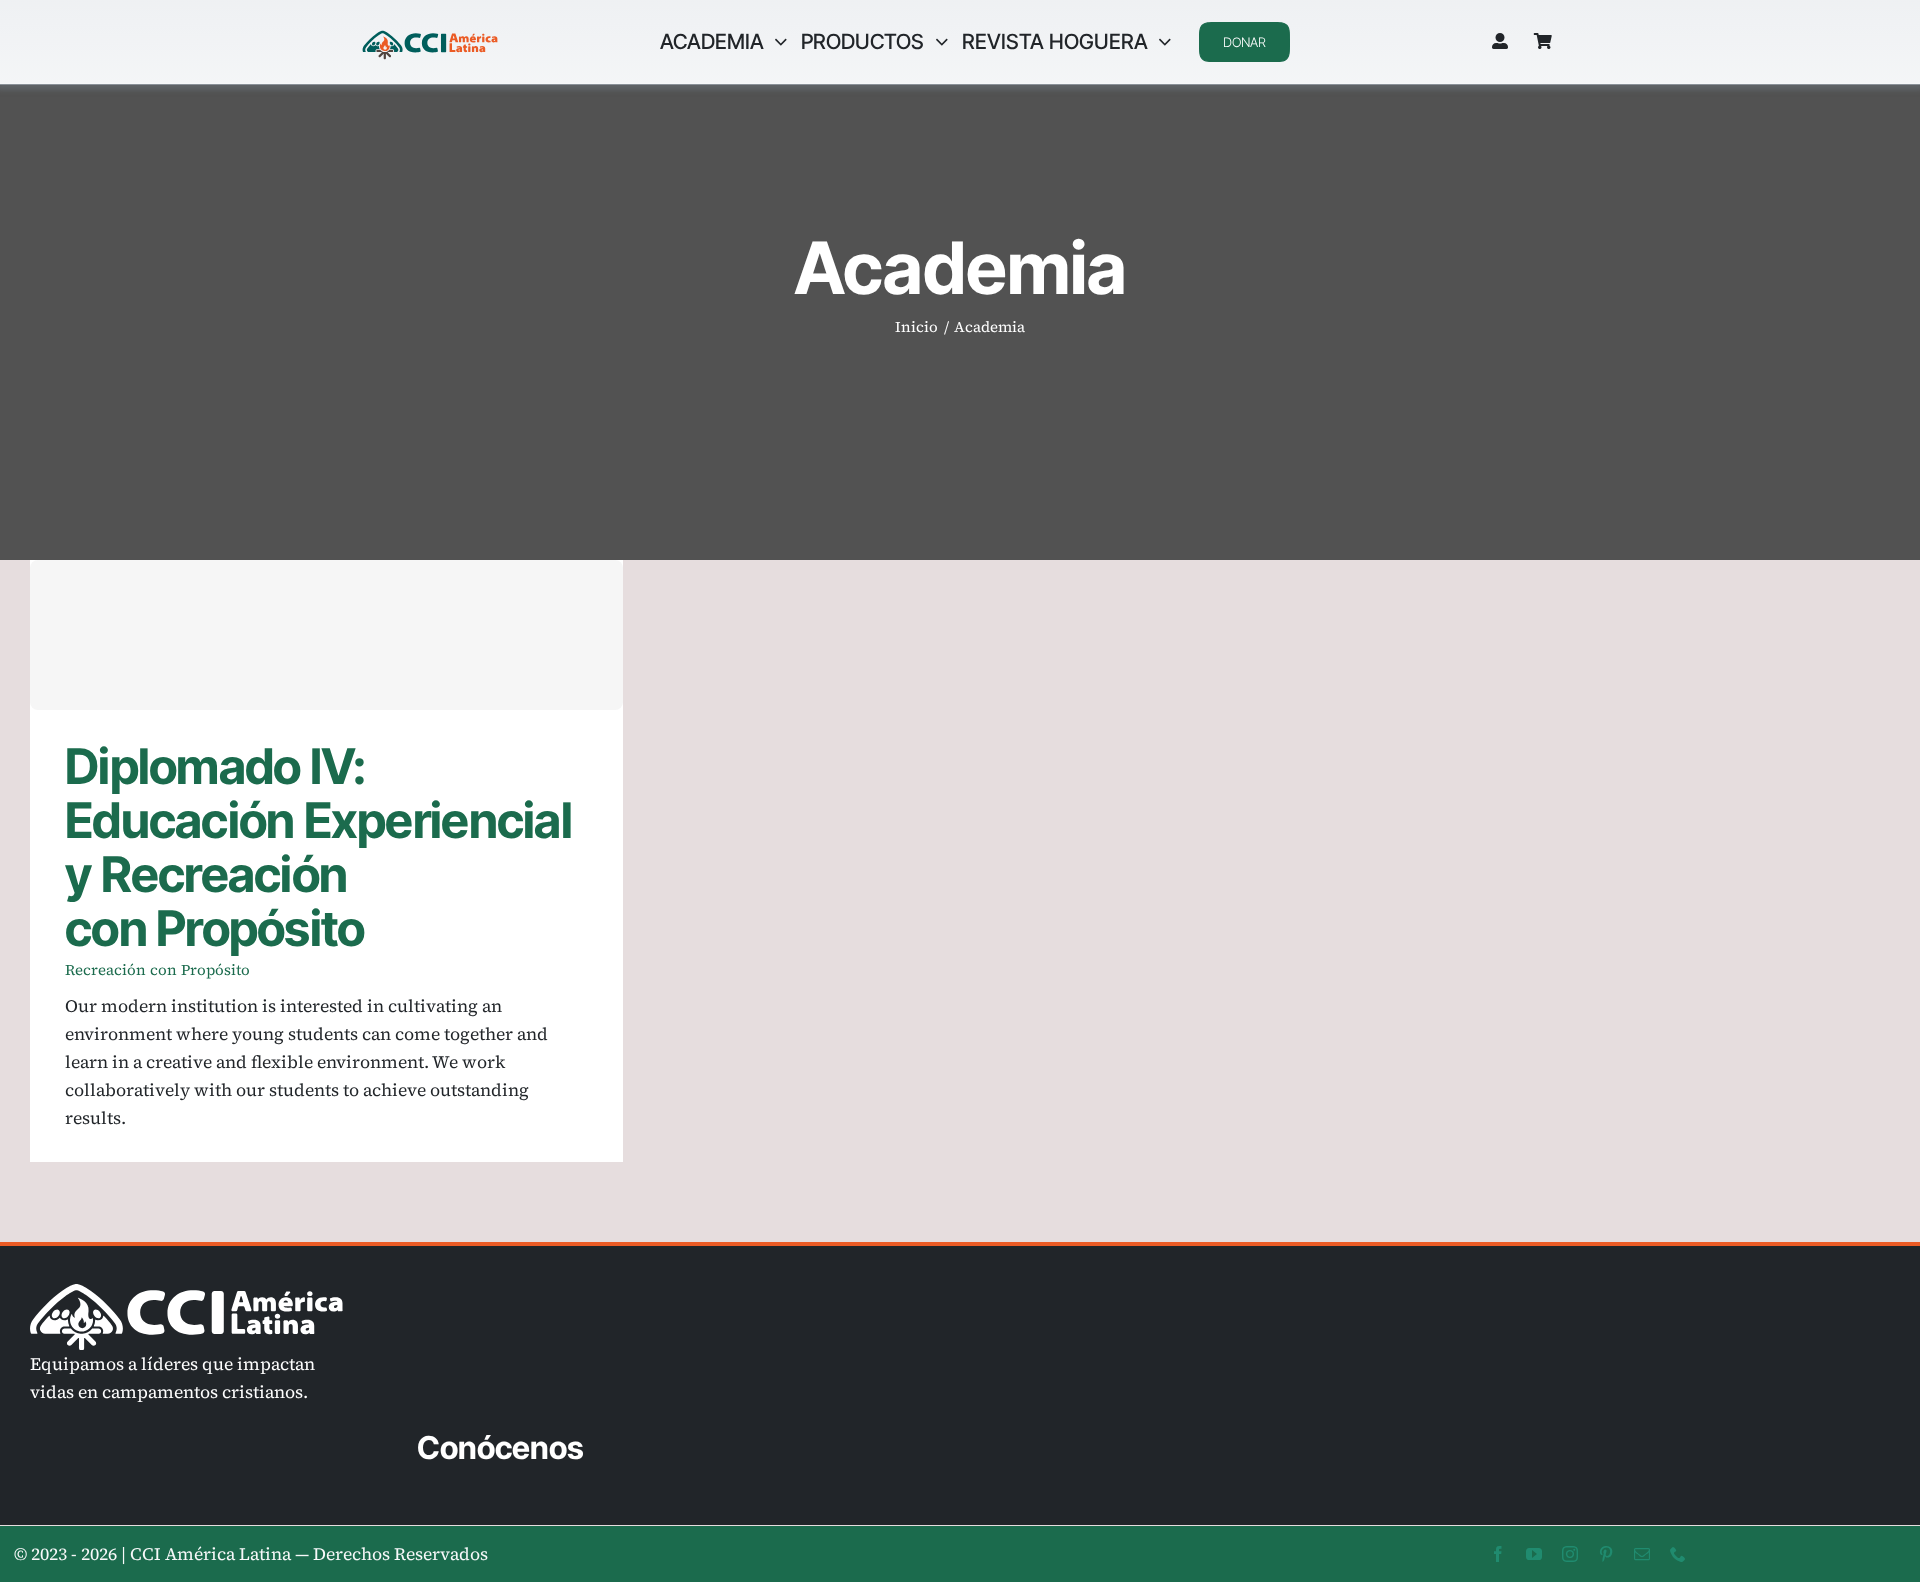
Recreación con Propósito (157, 969)
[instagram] (1570, 1554)
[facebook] (1498, 1554)
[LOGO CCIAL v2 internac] (430, 33)
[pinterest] (1606, 1554)
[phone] (1678, 1554)
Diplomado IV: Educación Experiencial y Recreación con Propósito (326, 635)
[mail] (1642, 1554)
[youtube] (1534, 1554)
